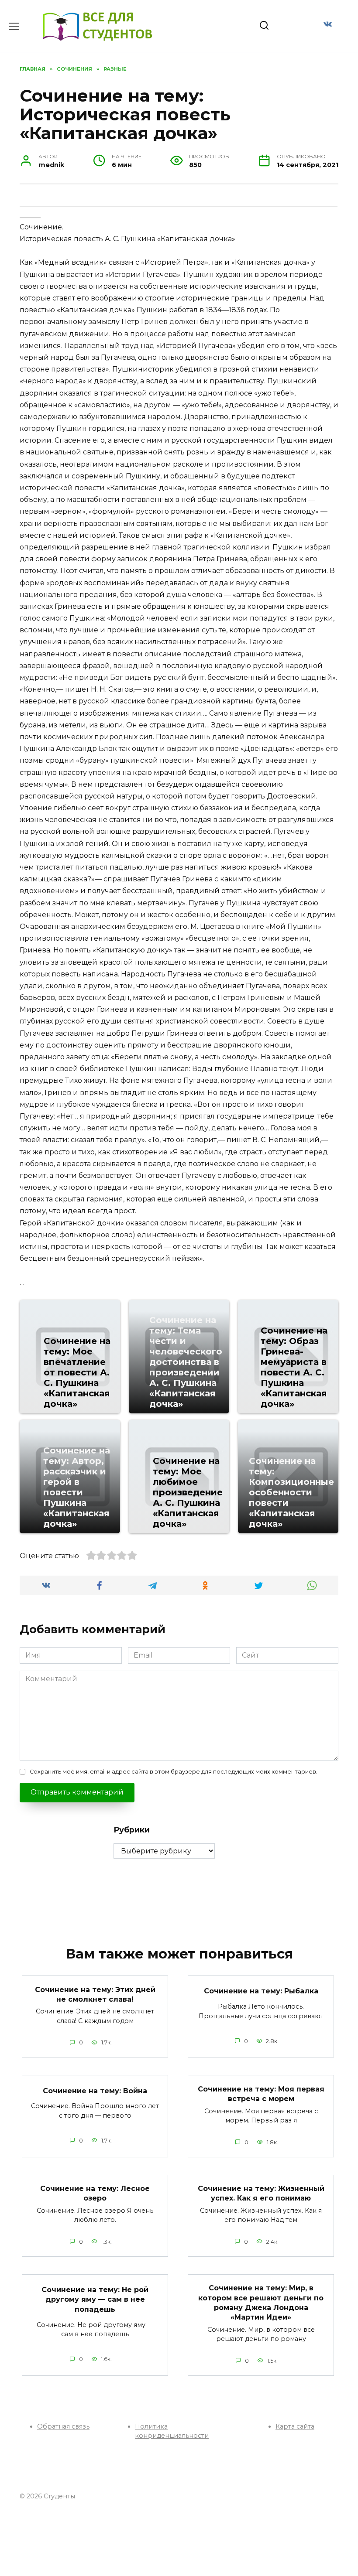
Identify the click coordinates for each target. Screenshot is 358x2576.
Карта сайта (295, 2426)
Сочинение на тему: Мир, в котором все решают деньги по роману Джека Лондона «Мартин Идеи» (261, 2303)
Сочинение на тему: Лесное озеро (95, 2193)
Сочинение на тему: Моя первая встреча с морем (261, 2093)
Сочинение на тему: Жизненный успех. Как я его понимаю (261, 2193)
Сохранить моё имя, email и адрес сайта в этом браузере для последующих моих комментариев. (174, 1772)
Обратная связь (63, 2426)
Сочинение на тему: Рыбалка (261, 1991)
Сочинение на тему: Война (95, 2090)
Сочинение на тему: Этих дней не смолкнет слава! (95, 1994)
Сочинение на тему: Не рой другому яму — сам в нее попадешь (95, 2300)
